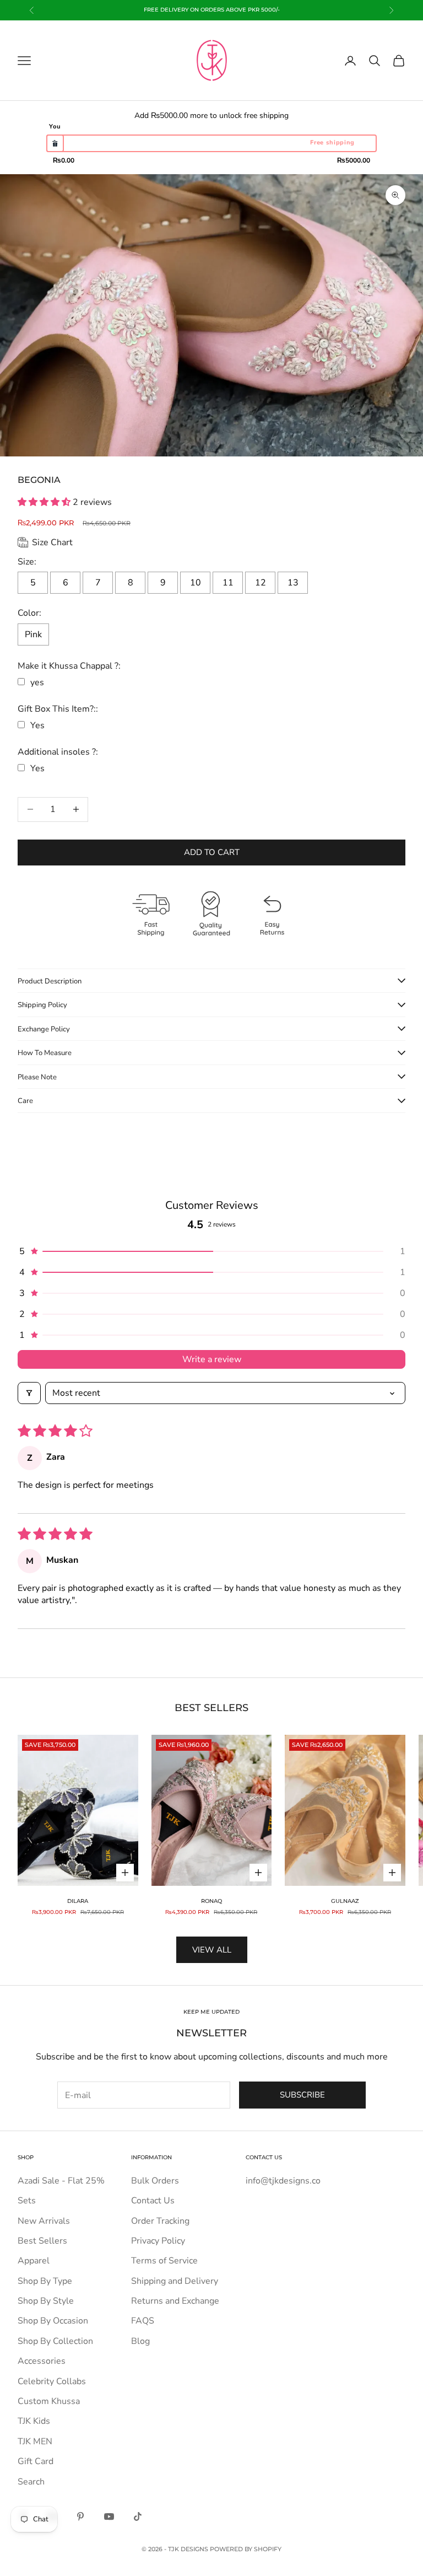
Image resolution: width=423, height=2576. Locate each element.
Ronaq (211, 1901)
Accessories (42, 2361)
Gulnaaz (345, 1901)
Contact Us (153, 2201)
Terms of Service (164, 2261)
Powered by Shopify (246, 2549)
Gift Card (36, 2461)
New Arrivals (44, 2221)
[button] (45, 502)
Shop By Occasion (53, 2321)
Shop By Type (45, 2281)
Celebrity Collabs (52, 2381)
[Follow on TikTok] (138, 2516)
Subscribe (302, 2095)
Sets (27, 2201)
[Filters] (29, 1393)
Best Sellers (42, 2241)
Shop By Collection (55, 2341)
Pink (33, 634)
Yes (37, 725)
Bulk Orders (155, 2181)
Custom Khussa (49, 2401)
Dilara (78, 1901)
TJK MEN (35, 2441)
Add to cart (212, 852)
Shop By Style (46, 2301)
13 (293, 583)
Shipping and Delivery (175, 2281)
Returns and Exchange (175, 2301)
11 (228, 583)
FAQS (143, 2321)
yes (37, 682)
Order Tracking (160, 2221)
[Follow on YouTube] (109, 2516)
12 (261, 583)
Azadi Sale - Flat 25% (61, 2181)
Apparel (34, 2261)
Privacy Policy (158, 2241)
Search (31, 2482)
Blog (140, 2341)
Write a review (212, 1359)
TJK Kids (34, 2421)
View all (212, 1950)
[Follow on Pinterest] (80, 2516)
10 (196, 583)
